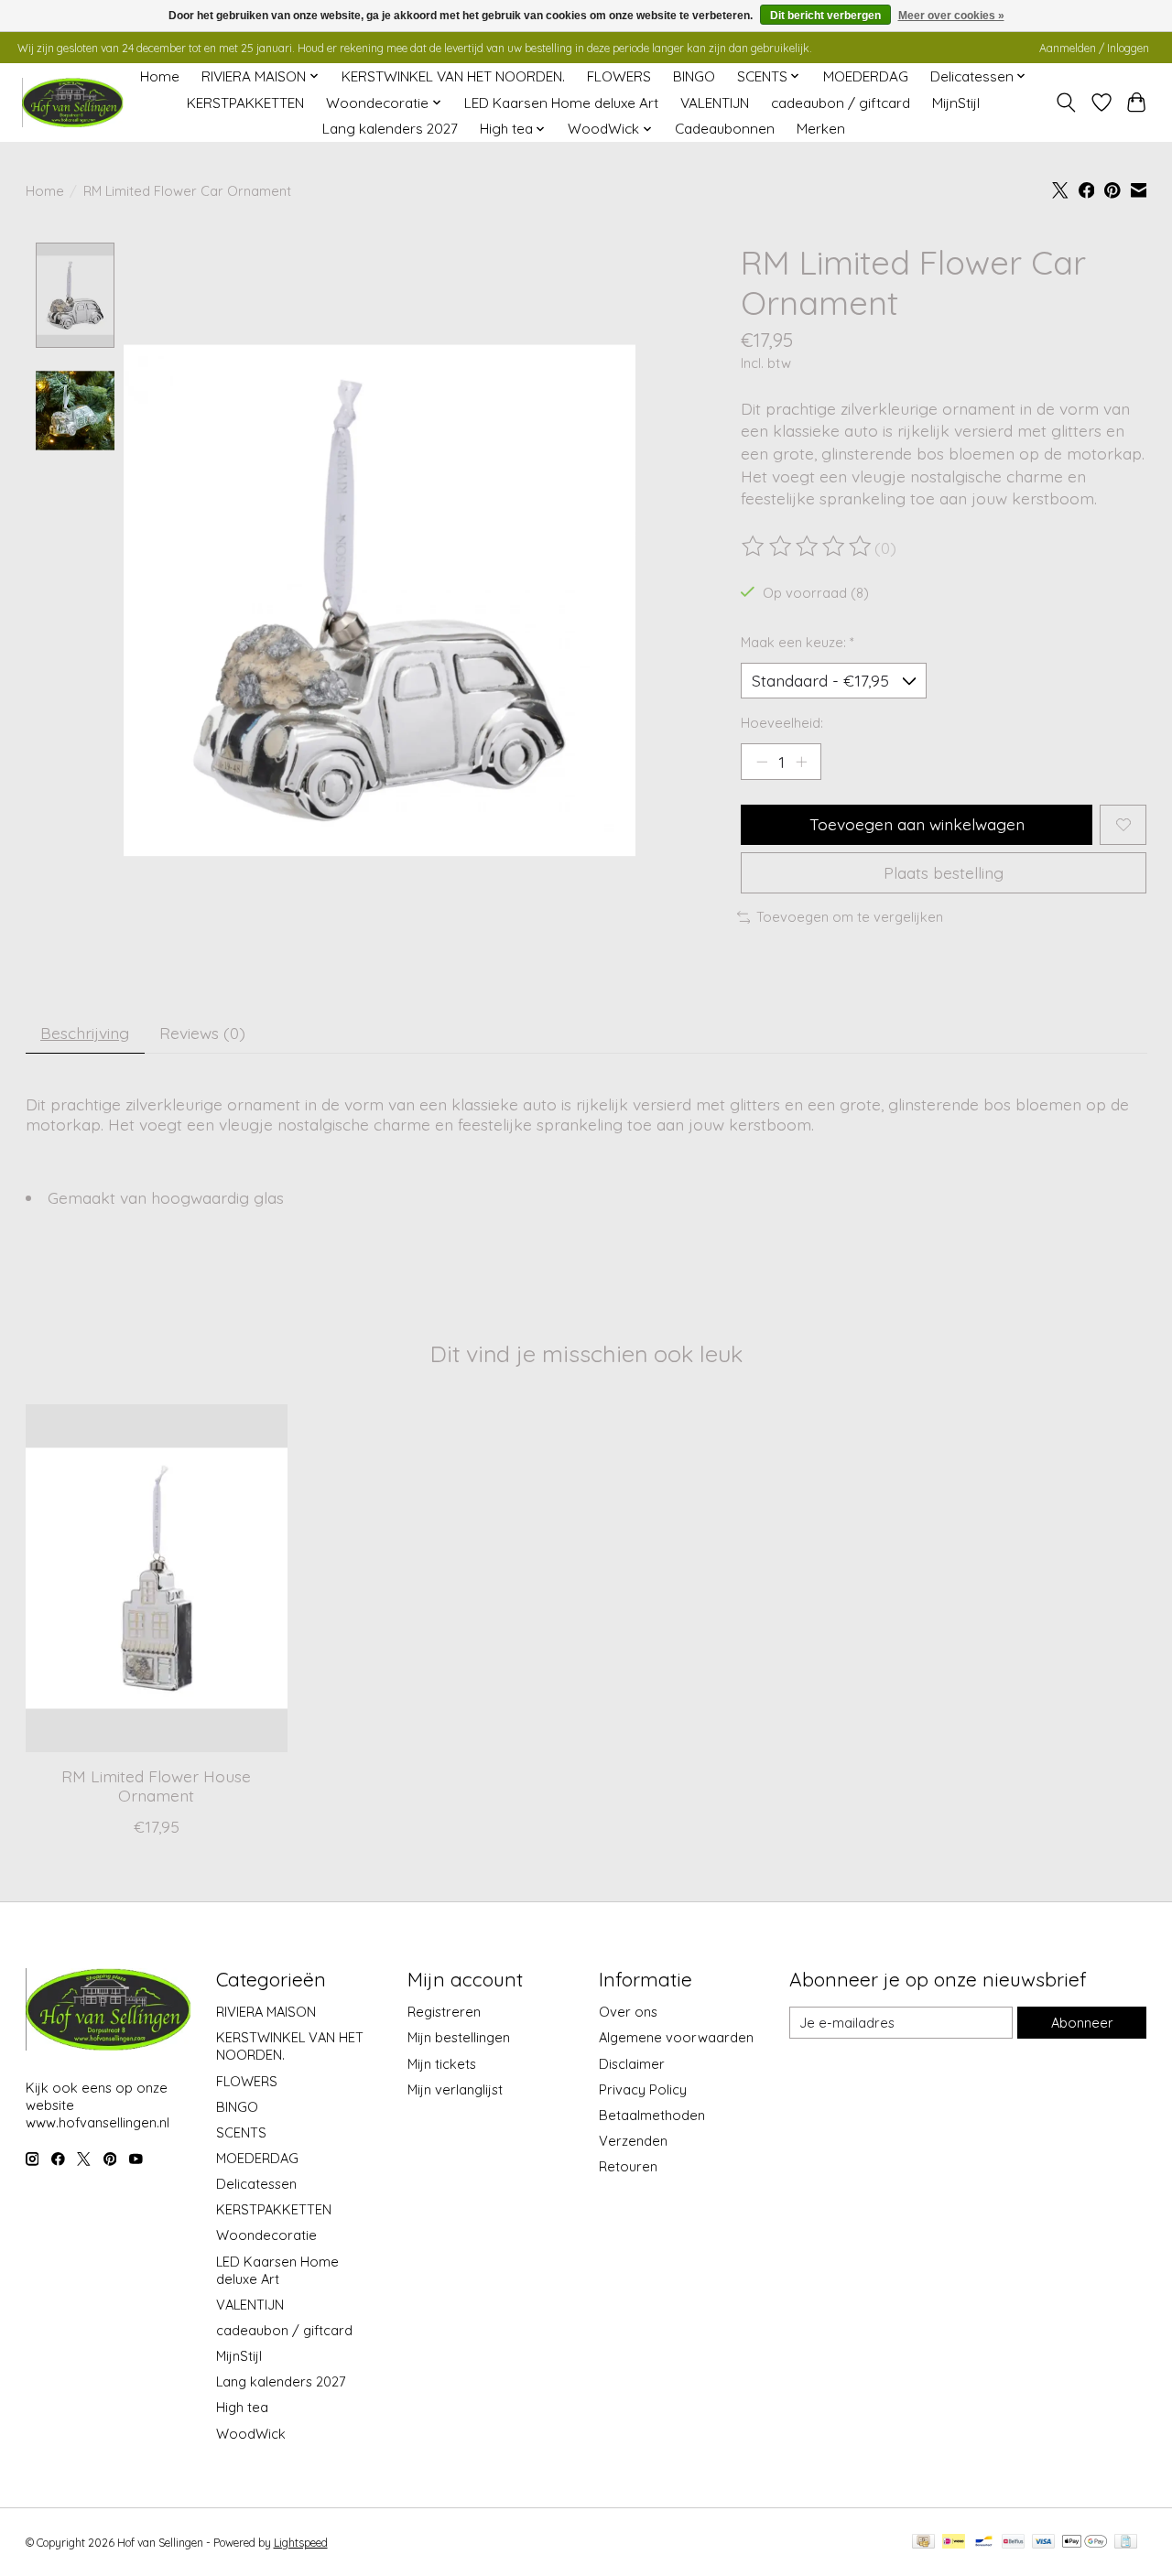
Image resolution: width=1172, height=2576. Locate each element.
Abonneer (1082, 2023)
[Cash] (923, 2543)
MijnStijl (956, 103)
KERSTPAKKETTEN (245, 103)
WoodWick (251, 2434)
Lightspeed (301, 2543)
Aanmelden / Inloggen (1094, 48)
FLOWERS (619, 76)
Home (160, 76)
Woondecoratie (266, 2235)
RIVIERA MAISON (266, 2012)
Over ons (628, 2012)
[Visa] (1044, 2543)
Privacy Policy (643, 2089)
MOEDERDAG (866, 76)
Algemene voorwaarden (676, 2037)
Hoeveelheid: (782, 723)
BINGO (694, 76)
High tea (242, 2407)
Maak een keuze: (798, 642)
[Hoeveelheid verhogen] (801, 762)
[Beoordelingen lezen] (808, 547)
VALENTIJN (715, 103)
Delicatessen (256, 2184)
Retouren (628, 2166)
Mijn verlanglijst (455, 2089)
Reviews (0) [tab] (202, 1033)
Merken (821, 129)
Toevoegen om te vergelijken (850, 917)
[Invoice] (1126, 2543)
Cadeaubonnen (725, 129)
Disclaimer (632, 2064)
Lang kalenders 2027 (390, 129)
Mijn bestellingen (459, 2037)
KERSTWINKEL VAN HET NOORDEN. (453, 76)
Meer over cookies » (951, 16)
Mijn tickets (442, 2064)
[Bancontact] (984, 2543)
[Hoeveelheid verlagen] (762, 762)
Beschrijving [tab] (85, 1033)
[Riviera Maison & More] (72, 103)
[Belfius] (1013, 2543)
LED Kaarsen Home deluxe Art (561, 103)
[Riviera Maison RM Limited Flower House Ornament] (157, 1578)
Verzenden (633, 2141)
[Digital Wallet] (1085, 2543)
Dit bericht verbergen (825, 16)
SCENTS (241, 2132)
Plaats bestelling (944, 872)
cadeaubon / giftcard (841, 103)
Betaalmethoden (652, 2115)
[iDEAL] (954, 2543)
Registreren (444, 2012)
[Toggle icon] (1065, 103)
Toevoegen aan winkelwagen (917, 824)
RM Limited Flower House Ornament (156, 1786)
